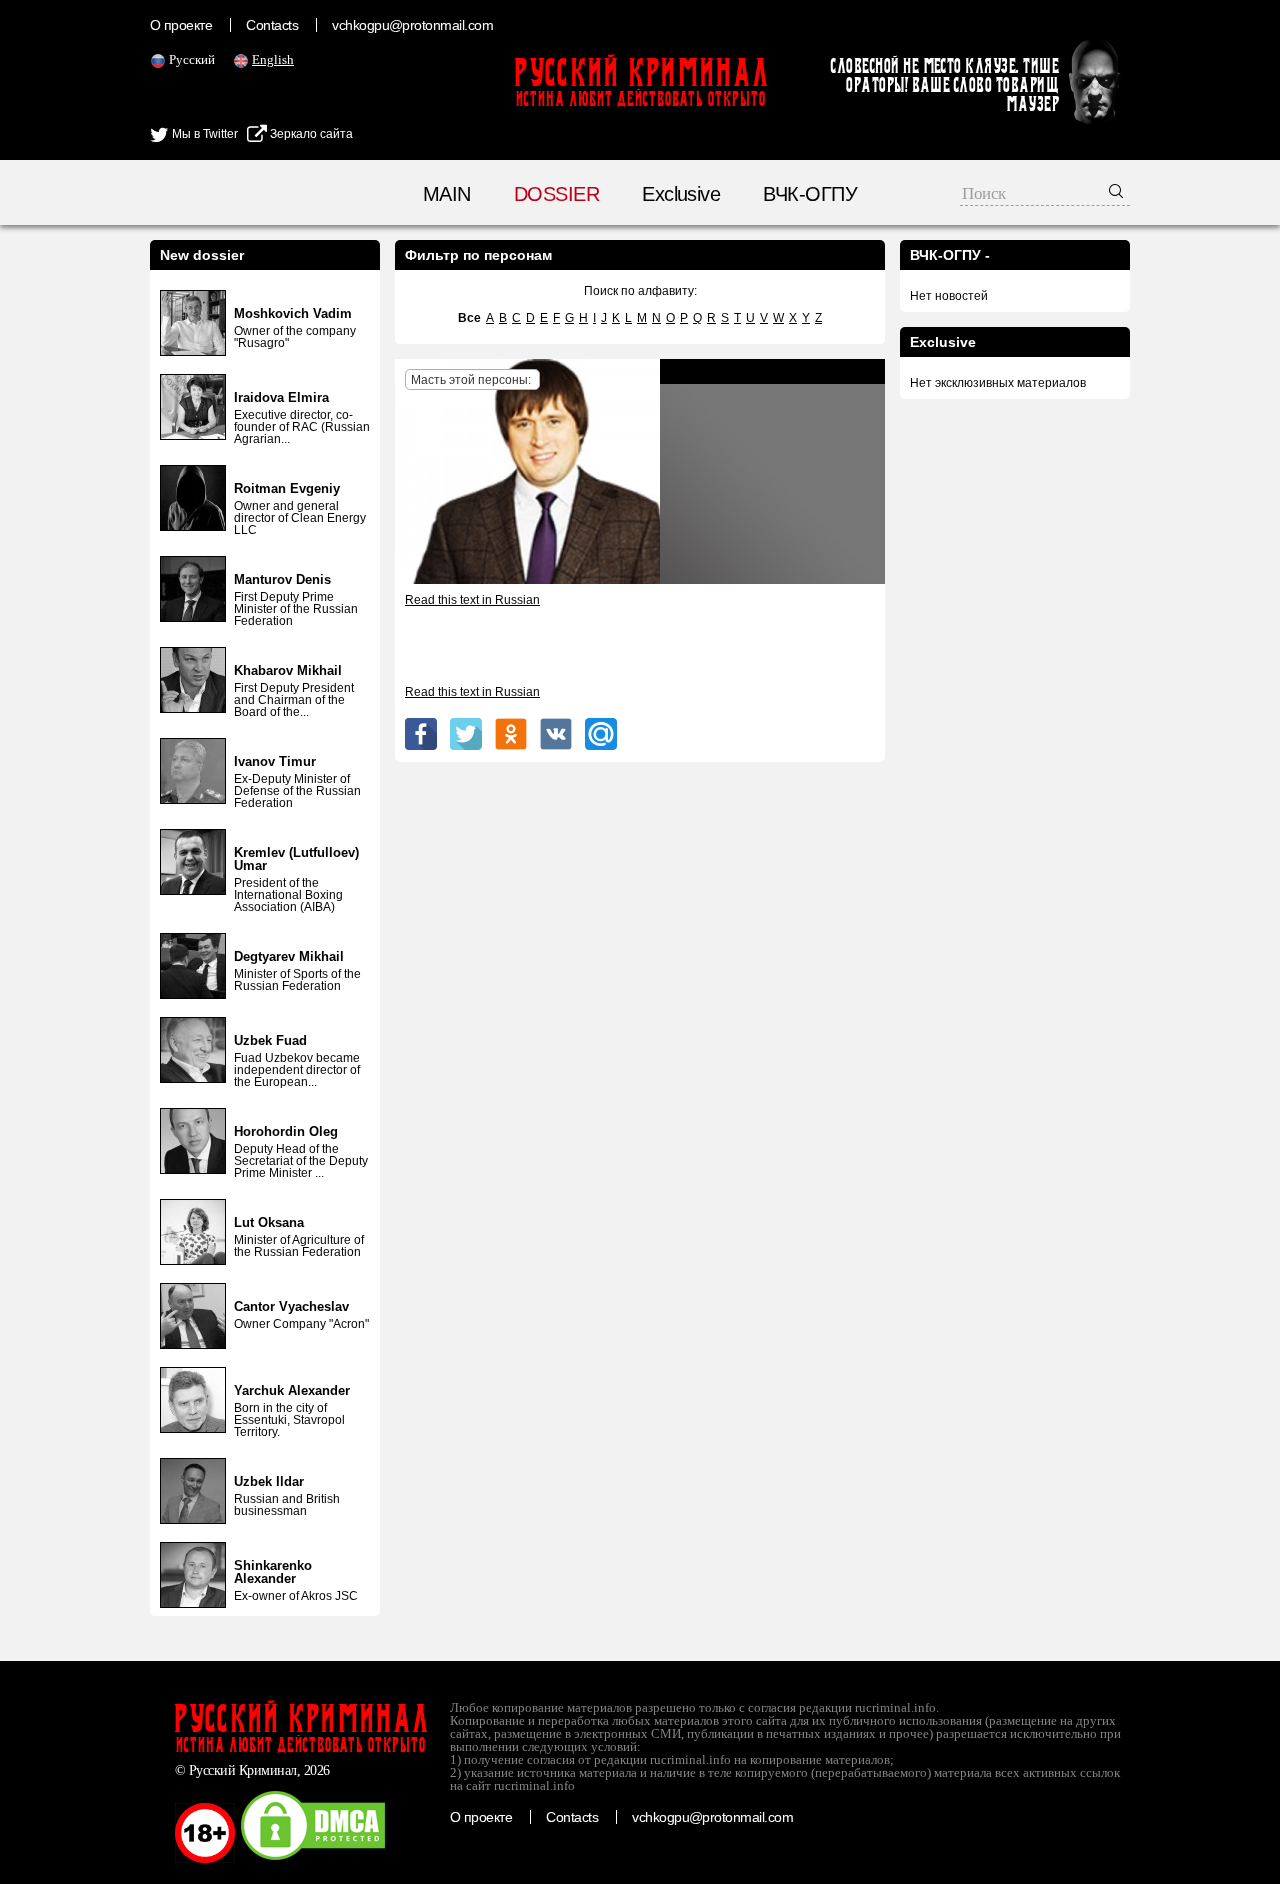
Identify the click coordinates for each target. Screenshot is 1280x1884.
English (273, 59)
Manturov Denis (282, 579)
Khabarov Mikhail (288, 670)
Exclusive (681, 194)
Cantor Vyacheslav (291, 1306)
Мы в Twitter (203, 134)
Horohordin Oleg (286, 1131)
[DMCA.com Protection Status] (313, 1859)
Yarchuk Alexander (292, 1390)
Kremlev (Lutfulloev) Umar (296, 859)
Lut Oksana (269, 1222)
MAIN (447, 194)
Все (469, 318)
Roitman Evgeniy (287, 488)
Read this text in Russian (472, 600)
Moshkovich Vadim (293, 313)
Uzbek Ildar (269, 1481)
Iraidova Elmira (281, 397)
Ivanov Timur (275, 761)
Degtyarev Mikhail (289, 956)
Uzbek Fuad (270, 1040)
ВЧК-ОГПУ (810, 194)
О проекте (181, 25)
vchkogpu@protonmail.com (412, 25)
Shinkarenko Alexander (273, 1572)
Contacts (272, 25)
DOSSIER (556, 194)
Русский (192, 59)
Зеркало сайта (310, 134)
